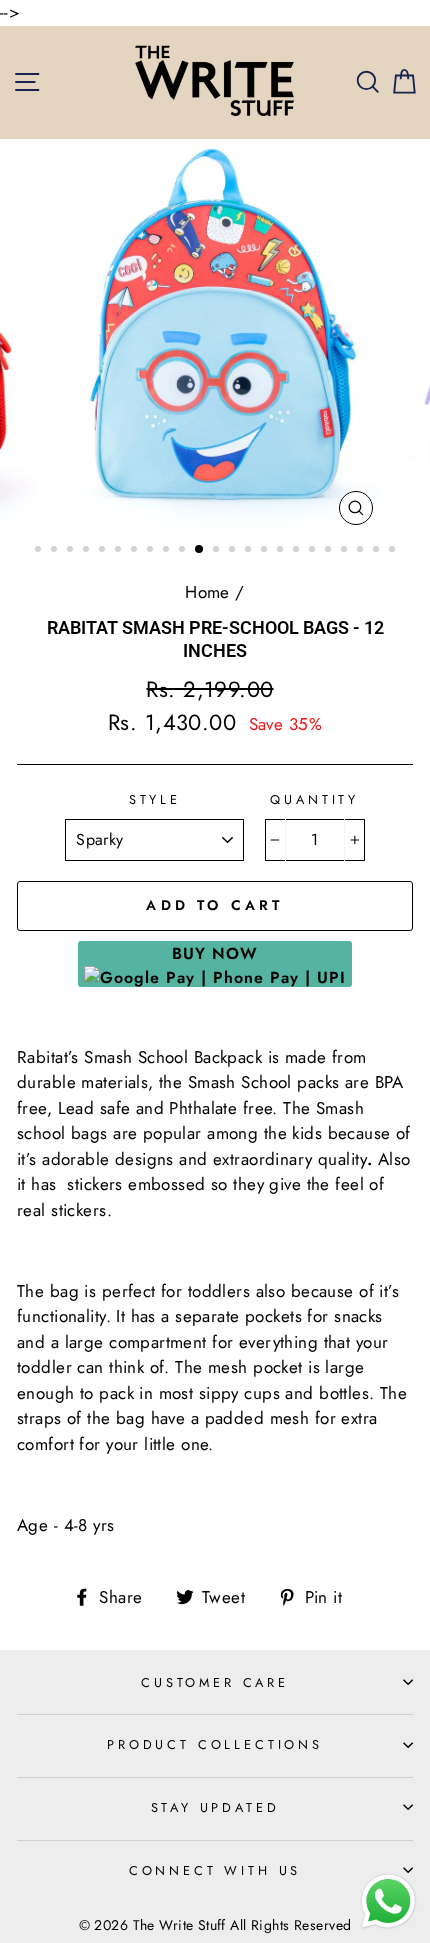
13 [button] (234, 551)
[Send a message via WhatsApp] (388, 1901)
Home (207, 592)
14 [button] (250, 551)
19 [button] (330, 551)
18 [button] (314, 551)
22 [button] (378, 551)
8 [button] (152, 551)
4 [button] (88, 551)
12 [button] (218, 551)
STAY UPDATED (215, 1807)
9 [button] (168, 551)
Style (155, 799)
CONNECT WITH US (215, 1870)
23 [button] (394, 551)
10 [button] (184, 551)
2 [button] (56, 551)
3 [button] (72, 551)
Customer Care (215, 1682)
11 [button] (200, 550)
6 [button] (120, 551)
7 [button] (136, 551)
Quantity (314, 799)
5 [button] (104, 551)
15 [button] (266, 551)
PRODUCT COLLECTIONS (215, 1744)
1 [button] (40, 551)
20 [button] (346, 551)
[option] (215, 337)
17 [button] (298, 551)
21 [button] (362, 551)
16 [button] (282, 551)
